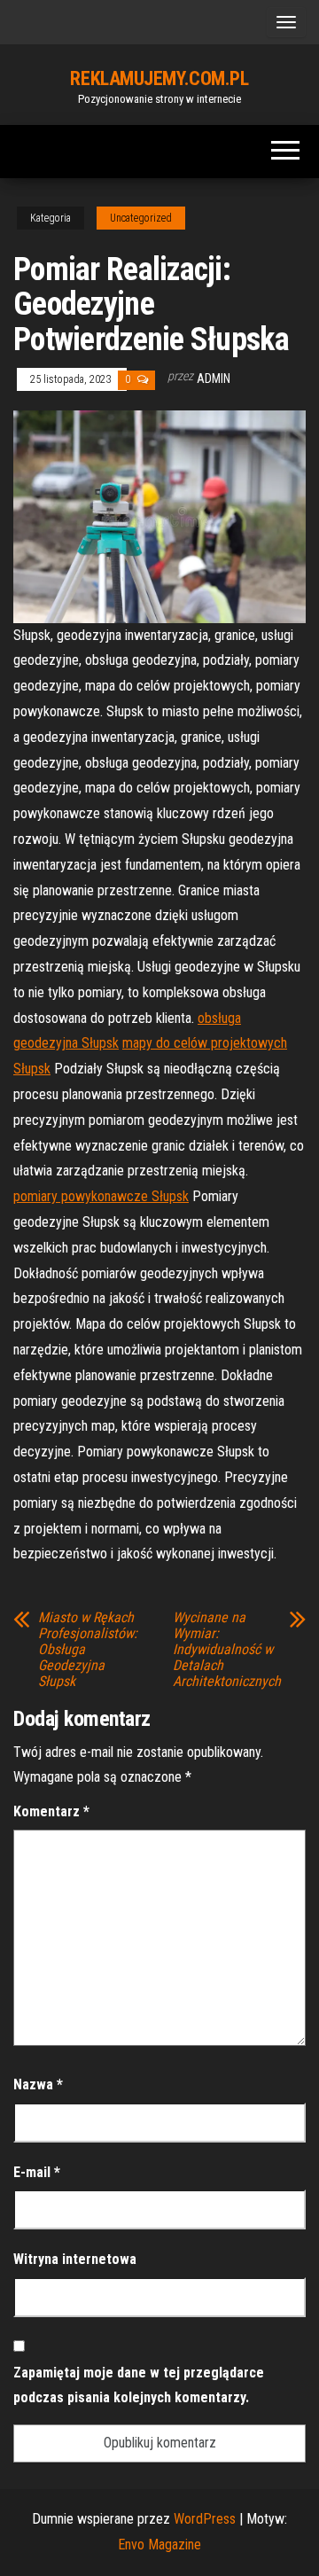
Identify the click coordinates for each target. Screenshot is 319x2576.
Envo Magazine (159, 2545)
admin (214, 379)
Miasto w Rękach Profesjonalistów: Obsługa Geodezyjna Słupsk (88, 1650)
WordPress (205, 2519)
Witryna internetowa (75, 2259)
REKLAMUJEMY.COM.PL (159, 78)
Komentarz (51, 1811)
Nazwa (38, 2084)
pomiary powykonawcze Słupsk (101, 1196)
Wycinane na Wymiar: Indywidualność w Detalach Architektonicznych (227, 1650)
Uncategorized (141, 218)
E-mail (37, 2172)
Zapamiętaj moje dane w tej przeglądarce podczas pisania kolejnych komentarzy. (139, 2385)
